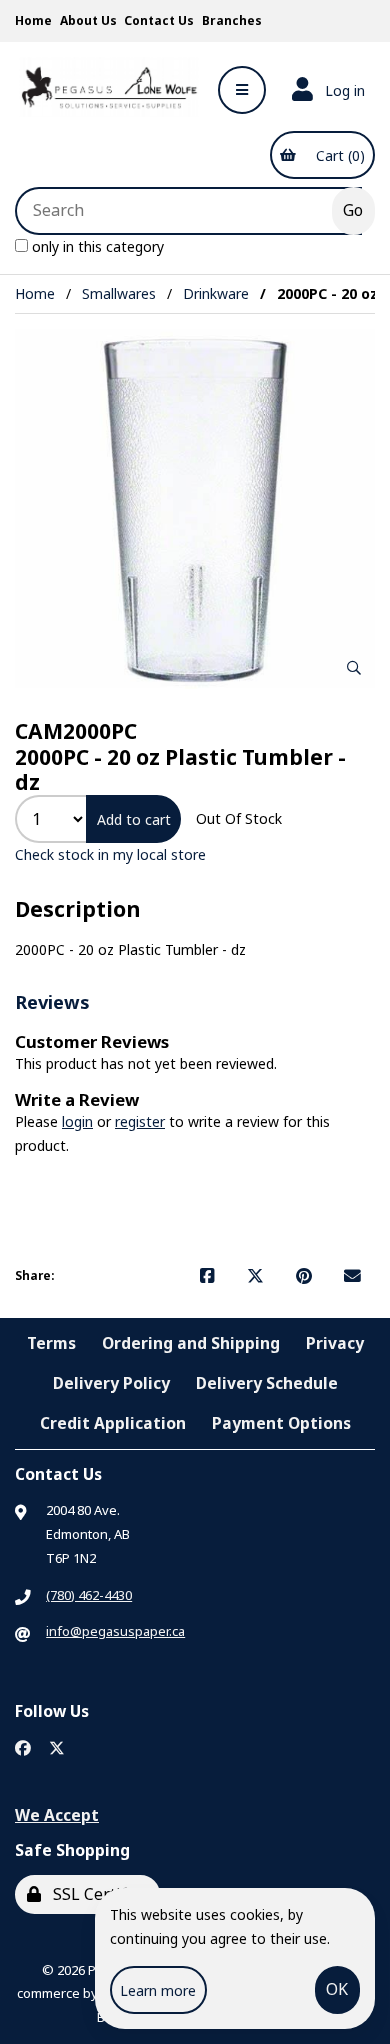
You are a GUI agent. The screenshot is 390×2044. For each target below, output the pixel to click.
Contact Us (159, 20)
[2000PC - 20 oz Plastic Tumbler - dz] (195, 509)
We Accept (57, 1815)
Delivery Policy (111, 1383)
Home (33, 20)
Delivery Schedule (267, 1383)
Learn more (158, 1990)
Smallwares (119, 293)
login (77, 1121)
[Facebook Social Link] (23, 1749)
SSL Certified (97, 1894)
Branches (232, 20)
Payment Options (281, 1423)
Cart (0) (336, 155)
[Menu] (242, 90)
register (140, 1121)
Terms (51, 1343)
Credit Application (113, 1423)
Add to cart (134, 819)
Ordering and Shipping (191, 1343)
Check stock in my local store (110, 854)
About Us (88, 20)
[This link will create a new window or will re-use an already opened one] (207, 1276)
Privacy (335, 1343)
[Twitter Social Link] (57, 1749)
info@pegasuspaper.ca (115, 1631)
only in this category (96, 246)
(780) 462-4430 (89, 1595)
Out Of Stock (239, 818)
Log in (341, 90)
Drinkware (216, 293)
